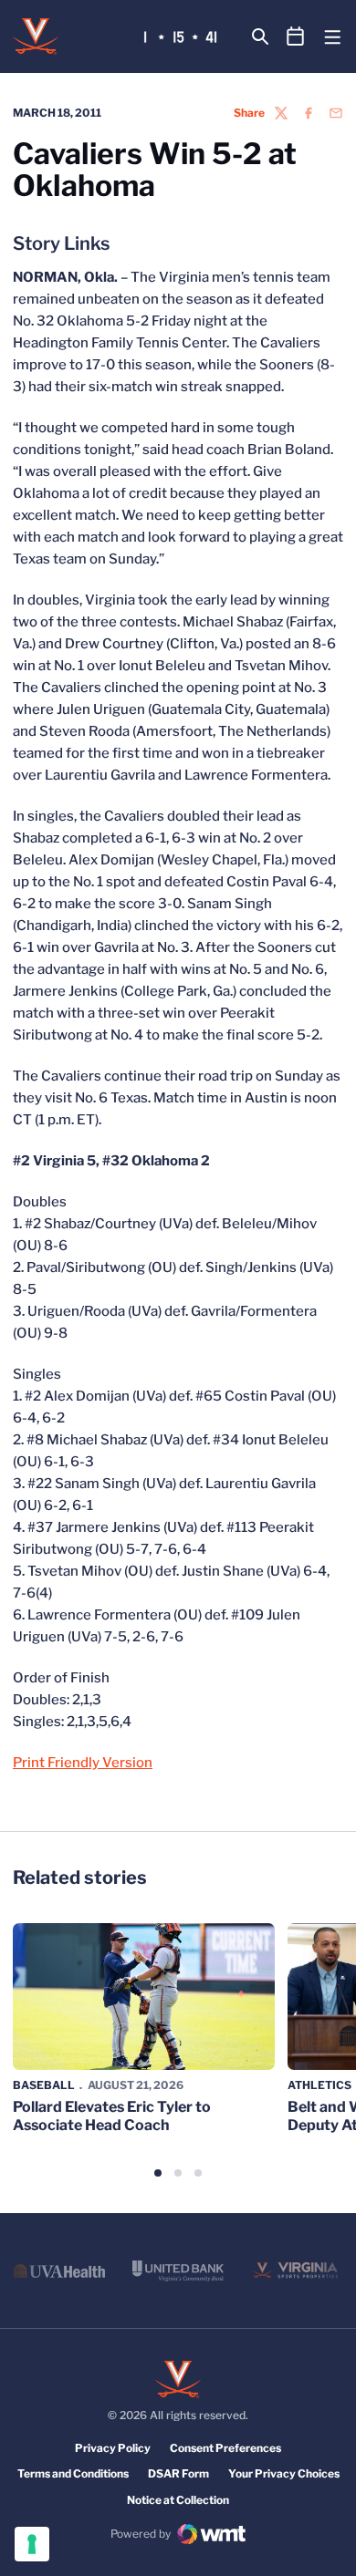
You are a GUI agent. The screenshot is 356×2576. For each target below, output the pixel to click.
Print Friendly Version (83, 1763)
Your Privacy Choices (284, 2473)
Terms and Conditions (73, 2473)
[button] (158, 2173)
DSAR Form (178, 2473)
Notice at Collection (178, 2500)
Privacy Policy (113, 2448)
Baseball (44, 2085)
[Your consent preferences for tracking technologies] (32, 2544)
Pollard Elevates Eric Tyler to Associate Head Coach (112, 2116)
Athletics (319, 2085)
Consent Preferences (225, 2448)
